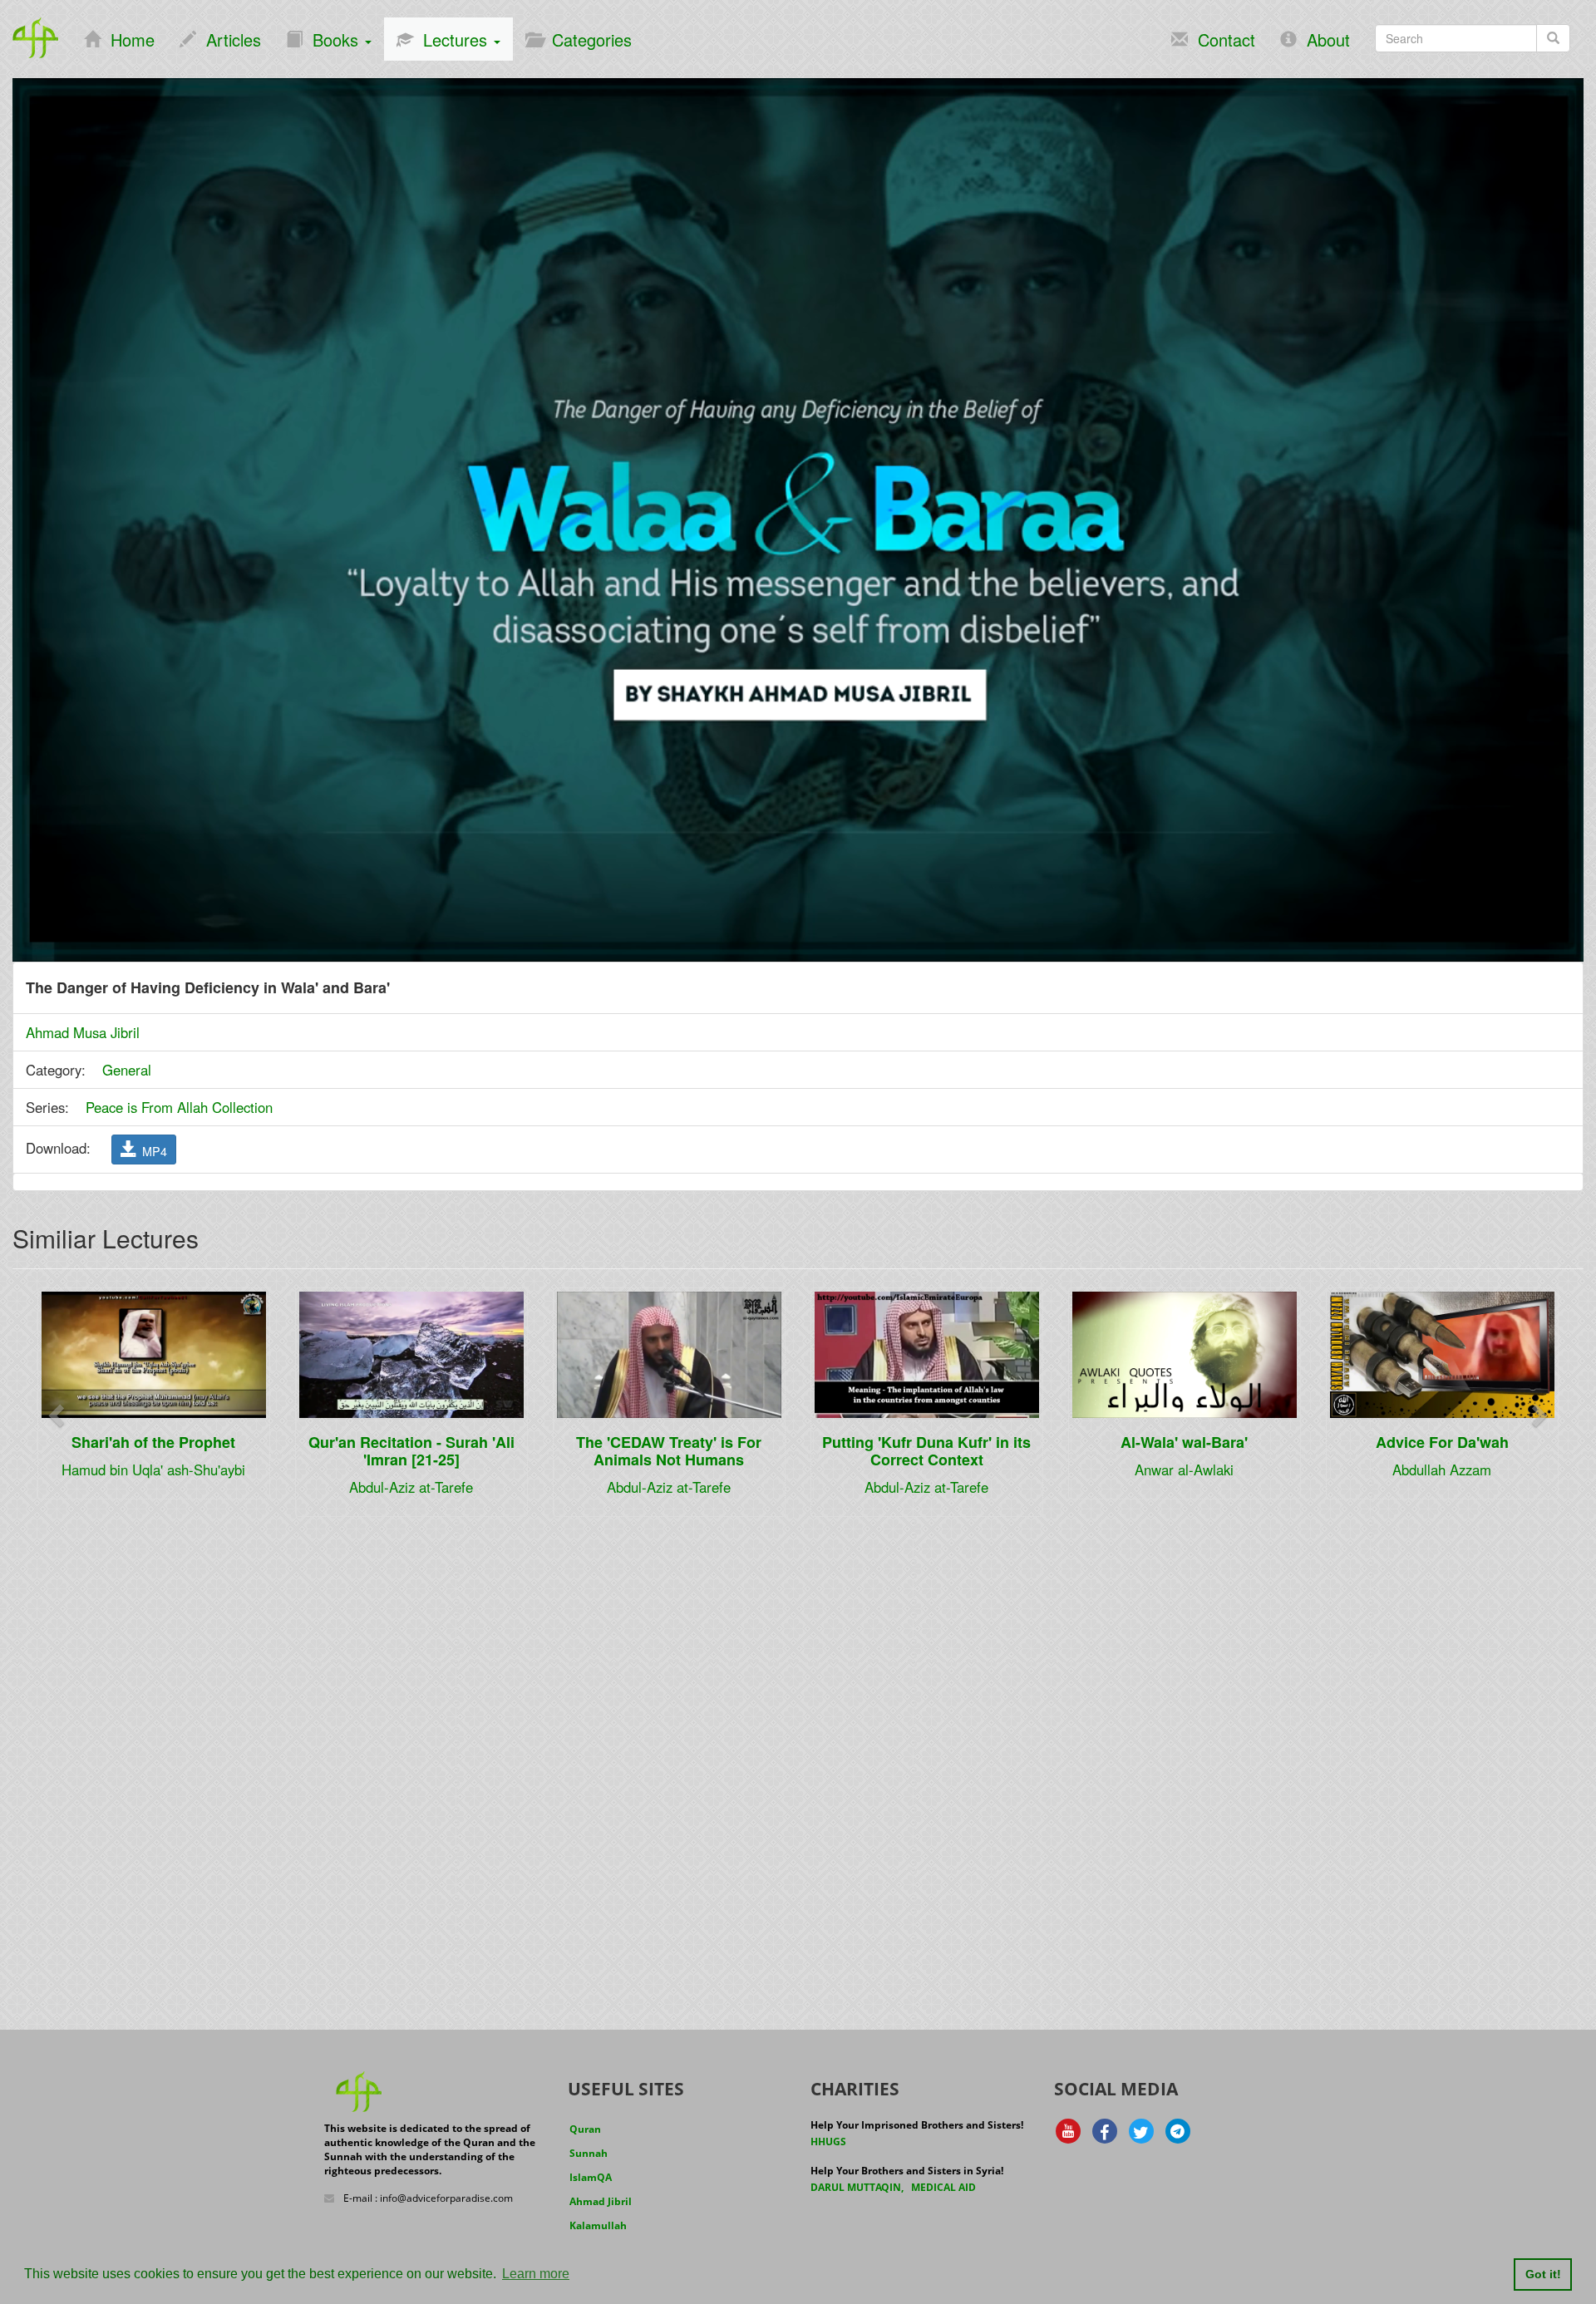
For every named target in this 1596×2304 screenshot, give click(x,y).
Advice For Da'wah (1442, 1442)
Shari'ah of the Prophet (153, 1442)
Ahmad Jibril (601, 2201)
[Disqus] (798, 1741)
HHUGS (828, 2142)
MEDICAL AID (943, 2187)
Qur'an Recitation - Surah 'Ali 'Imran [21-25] (411, 1451)
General (127, 1070)
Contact (1222, 39)
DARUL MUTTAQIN (856, 2187)
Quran (585, 2129)
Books (333, 39)
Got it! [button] (1543, 2274)
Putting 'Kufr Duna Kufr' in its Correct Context (926, 1451)
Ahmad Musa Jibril (83, 1032)
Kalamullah (598, 2225)
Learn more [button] (536, 2274)
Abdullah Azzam (1442, 1470)
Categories (587, 39)
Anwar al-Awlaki (1184, 1470)
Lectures (453, 39)
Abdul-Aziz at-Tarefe (411, 1487)
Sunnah (589, 2153)
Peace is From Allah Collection (179, 1107)
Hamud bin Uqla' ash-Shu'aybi (153, 1470)
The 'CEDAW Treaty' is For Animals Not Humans (669, 1451)
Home (128, 39)
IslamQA (591, 2177)
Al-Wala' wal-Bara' (1184, 1442)
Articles (229, 39)
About (1323, 39)
